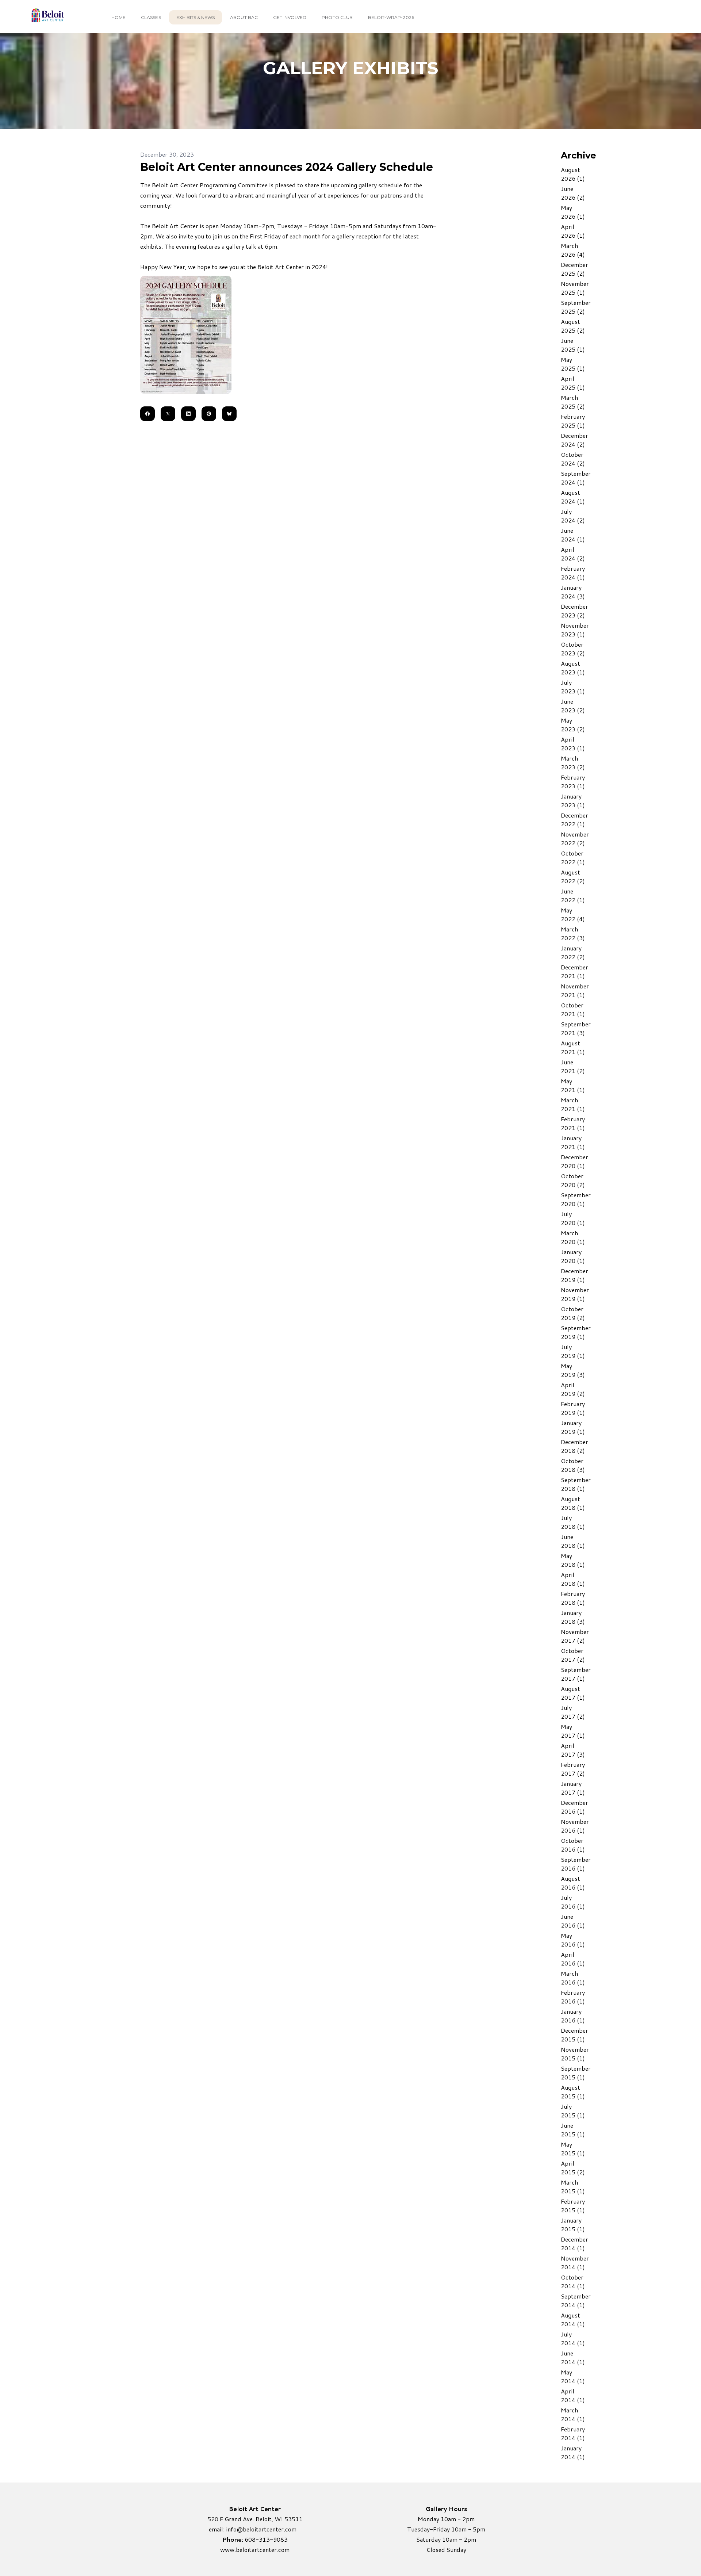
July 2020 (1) (573, 1218)
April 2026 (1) (573, 231)
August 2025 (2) (573, 326)
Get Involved (290, 17)
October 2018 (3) (573, 1465)
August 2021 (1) (573, 1047)
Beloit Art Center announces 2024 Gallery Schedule (287, 167)
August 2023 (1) (573, 668)
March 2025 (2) (573, 402)
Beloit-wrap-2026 (391, 17)
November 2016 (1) (575, 1826)
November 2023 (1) (575, 630)
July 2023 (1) (573, 687)
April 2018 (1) (573, 1579)
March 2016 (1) (573, 1978)
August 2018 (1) (573, 1503)
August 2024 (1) (573, 497)
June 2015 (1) (573, 2130)
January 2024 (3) (573, 592)
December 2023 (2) (574, 611)
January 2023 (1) (573, 801)
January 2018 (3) (573, 1617)
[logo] (47, 17)
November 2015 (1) (575, 2054)
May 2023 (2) (573, 725)
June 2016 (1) (573, 1921)
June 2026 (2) (573, 193)
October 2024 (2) (573, 459)
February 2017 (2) (573, 1769)
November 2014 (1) (575, 2263)
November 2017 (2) (575, 1636)
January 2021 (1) (573, 1142)
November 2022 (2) (575, 839)
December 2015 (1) (574, 2035)
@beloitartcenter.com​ (267, 2529)
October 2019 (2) (573, 1313)
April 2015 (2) (573, 2168)
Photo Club (337, 17)
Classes (151, 17)
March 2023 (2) (573, 763)
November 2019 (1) (575, 1294)
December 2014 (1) (574, 2244)
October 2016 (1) (573, 1845)
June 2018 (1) (573, 1541)
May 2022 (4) (573, 914)
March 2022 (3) (573, 933)
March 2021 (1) (573, 1104)
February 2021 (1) (573, 1123)
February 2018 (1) (573, 1598)
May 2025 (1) (573, 364)
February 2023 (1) (573, 782)
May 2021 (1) (573, 1085)
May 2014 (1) (573, 2376)
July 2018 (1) (573, 1522)
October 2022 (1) (573, 858)
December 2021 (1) (574, 971)
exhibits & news (196, 17)
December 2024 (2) (574, 440)
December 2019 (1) (574, 1275)
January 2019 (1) (573, 1427)
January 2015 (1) (573, 2225)
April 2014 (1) (573, 2395)
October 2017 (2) (573, 1655)
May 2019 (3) (573, 1370)
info (231, 2529)
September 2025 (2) (576, 307)
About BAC (244, 17)
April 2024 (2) (573, 554)
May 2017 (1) (573, 1731)
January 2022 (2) (573, 952)
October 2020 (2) (573, 1180)
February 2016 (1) (573, 1997)
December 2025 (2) (574, 269)
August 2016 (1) (573, 1883)
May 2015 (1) (573, 2149)
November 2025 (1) (575, 288)
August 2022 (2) (573, 876)
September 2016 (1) (576, 1864)
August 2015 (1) (573, 2092)
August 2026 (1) (573, 174)
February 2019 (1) (573, 1408)
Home (118, 17)
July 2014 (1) (573, 2338)
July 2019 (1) (573, 1351)
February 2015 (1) (573, 2206)
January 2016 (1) (573, 2016)
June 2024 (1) (573, 535)
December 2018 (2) (574, 1446)
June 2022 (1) (573, 895)
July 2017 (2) (573, 1712)
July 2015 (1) (573, 2111)
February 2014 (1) (573, 2433)
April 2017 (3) (573, 1750)
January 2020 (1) (573, 1256)
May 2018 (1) (573, 1560)
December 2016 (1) (574, 1807)
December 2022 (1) (574, 820)
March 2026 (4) (573, 250)
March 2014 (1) (573, 2414)
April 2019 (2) (573, 1389)
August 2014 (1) (573, 2319)
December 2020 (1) (574, 1161)
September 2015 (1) (576, 2073)
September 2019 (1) (576, 1332)
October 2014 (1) (573, 2282)
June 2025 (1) (573, 345)
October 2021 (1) (573, 1009)
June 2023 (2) (573, 706)
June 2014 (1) (573, 2357)
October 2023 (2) (573, 649)
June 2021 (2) (573, 1066)
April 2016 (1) (573, 1959)
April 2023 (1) (573, 744)
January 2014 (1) (573, 2452)
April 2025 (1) (573, 383)
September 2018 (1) (576, 1484)
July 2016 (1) (573, 1902)
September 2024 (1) (576, 478)
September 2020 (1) (576, 1199)
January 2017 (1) (573, 1788)
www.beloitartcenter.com (255, 2550)
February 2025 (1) (573, 421)
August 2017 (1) (573, 1693)
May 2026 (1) (573, 212)
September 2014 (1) (576, 2301)
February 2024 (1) (573, 573)
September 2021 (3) (576, 1028)
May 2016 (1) (573, 1940)
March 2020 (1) (573, 1237)
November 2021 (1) (575, 990)
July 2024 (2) (573, 516)
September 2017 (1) (576, 1674)
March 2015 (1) (573, 2187)
